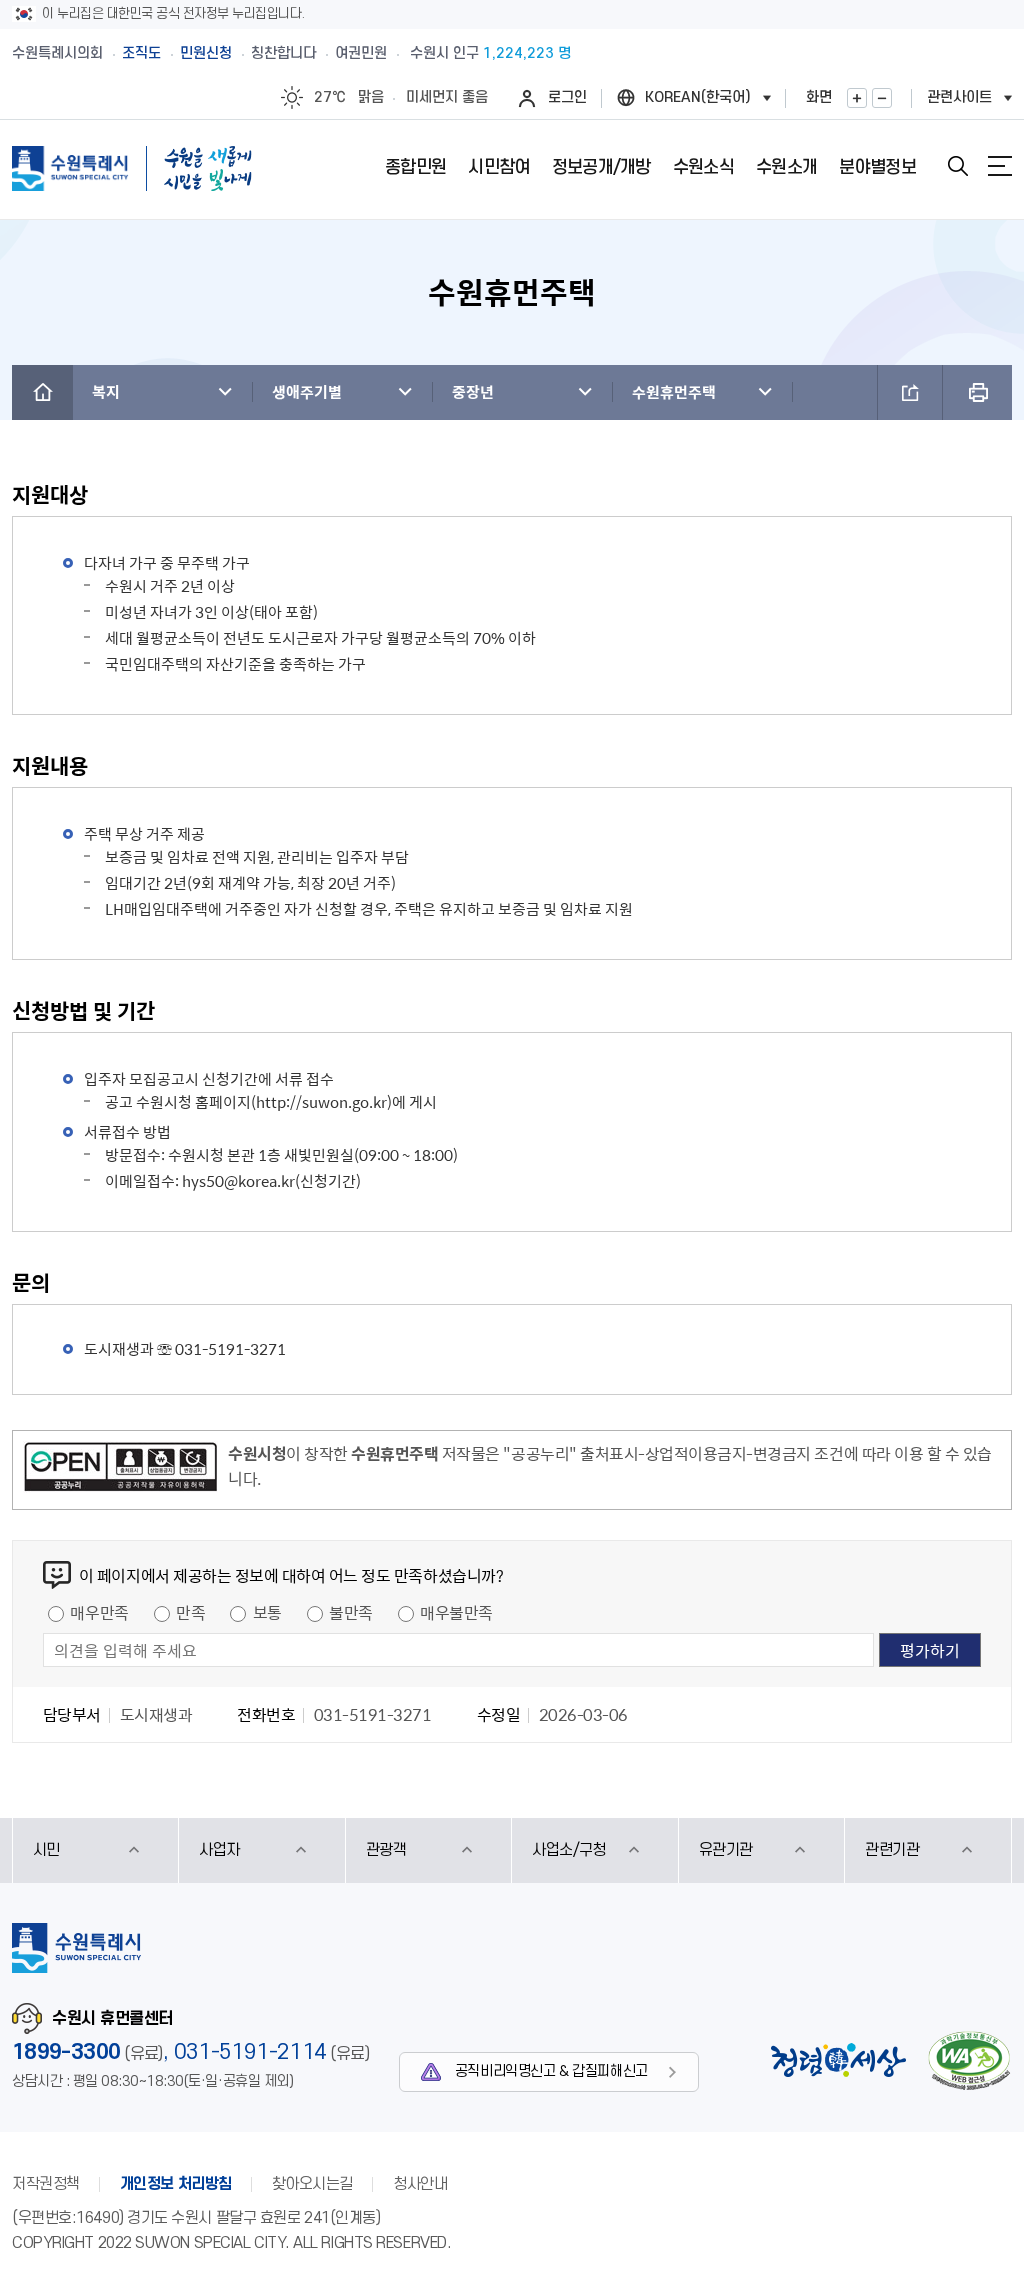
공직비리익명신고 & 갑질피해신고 (551, 2071)
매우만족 (99, 1612)
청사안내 (420, 2184)
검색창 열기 (958, 166)
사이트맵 (1000, 166)
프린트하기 (977, 392)
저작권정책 (46, 2184)
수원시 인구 (490, 53)
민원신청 (206, 53)
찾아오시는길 (312, 2184)
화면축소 (882, 98)
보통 (267, 1612)
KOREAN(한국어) (698, 97)
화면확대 (857, 98)
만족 (190, 1612)
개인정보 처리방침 (176, 2184)
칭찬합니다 (283, 53)
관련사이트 (959, 97)
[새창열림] (120, 1470)
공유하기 (910, 392)
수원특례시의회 (57, 53)
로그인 (567, 97)
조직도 (141, 53)
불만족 (351, 1612)
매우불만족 (456, 1612)
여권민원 (361, 53)
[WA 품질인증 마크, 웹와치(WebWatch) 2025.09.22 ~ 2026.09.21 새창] (969, 2060)
